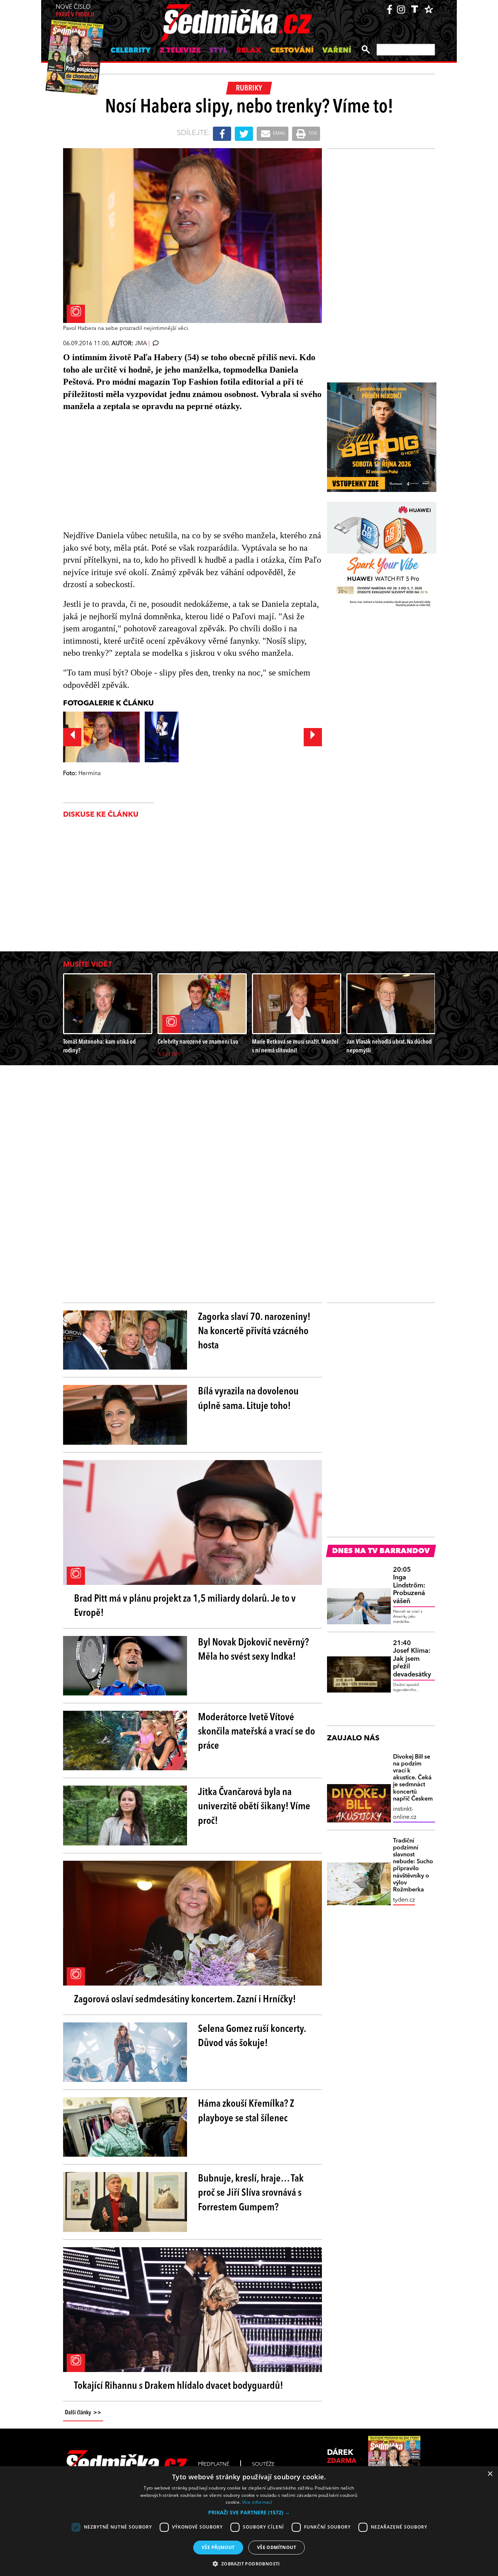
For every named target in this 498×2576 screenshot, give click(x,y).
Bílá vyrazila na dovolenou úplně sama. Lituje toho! (248, 1399)
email (279, 134)
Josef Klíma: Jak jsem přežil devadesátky (412, 1659)
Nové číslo (75, 11)
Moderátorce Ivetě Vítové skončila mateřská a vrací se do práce (256, 1732)
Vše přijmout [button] (218, 2547)
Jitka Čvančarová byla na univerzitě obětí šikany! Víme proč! (254, 1807)
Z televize (180, 51)
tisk (312, 134)
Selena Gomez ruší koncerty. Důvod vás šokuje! (252, 2036)
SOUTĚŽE (263, 2464)
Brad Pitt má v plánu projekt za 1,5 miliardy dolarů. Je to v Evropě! (185, 1606)
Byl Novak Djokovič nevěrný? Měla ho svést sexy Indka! (253, 1650)
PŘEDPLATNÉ (214, 2464)
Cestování (292, 51)
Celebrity (131, 51)
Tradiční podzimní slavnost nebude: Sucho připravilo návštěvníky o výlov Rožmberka (413, 1865)
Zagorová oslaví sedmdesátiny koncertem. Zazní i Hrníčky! (185, 2000)
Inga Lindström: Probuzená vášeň (409, 1586)
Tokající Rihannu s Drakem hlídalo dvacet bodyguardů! (179, 2386)
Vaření (337, 51)
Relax (249, 51)
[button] (249, 2513)
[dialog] (249, 2521)
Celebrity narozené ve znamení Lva (198, 1042)
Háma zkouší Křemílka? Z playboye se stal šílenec (246, 2111)
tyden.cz (404, 1900)
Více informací (257, 2502)
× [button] (490, 2474)
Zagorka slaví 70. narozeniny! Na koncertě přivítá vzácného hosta (254, 1332)
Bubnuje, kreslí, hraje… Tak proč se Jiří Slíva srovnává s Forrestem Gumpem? (251, 2193)
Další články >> (83, 2413)
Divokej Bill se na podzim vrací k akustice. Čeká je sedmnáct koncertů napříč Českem (413, 1778)
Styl (218, 51)
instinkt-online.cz (405, 1813)
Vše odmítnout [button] (277, 2547)
